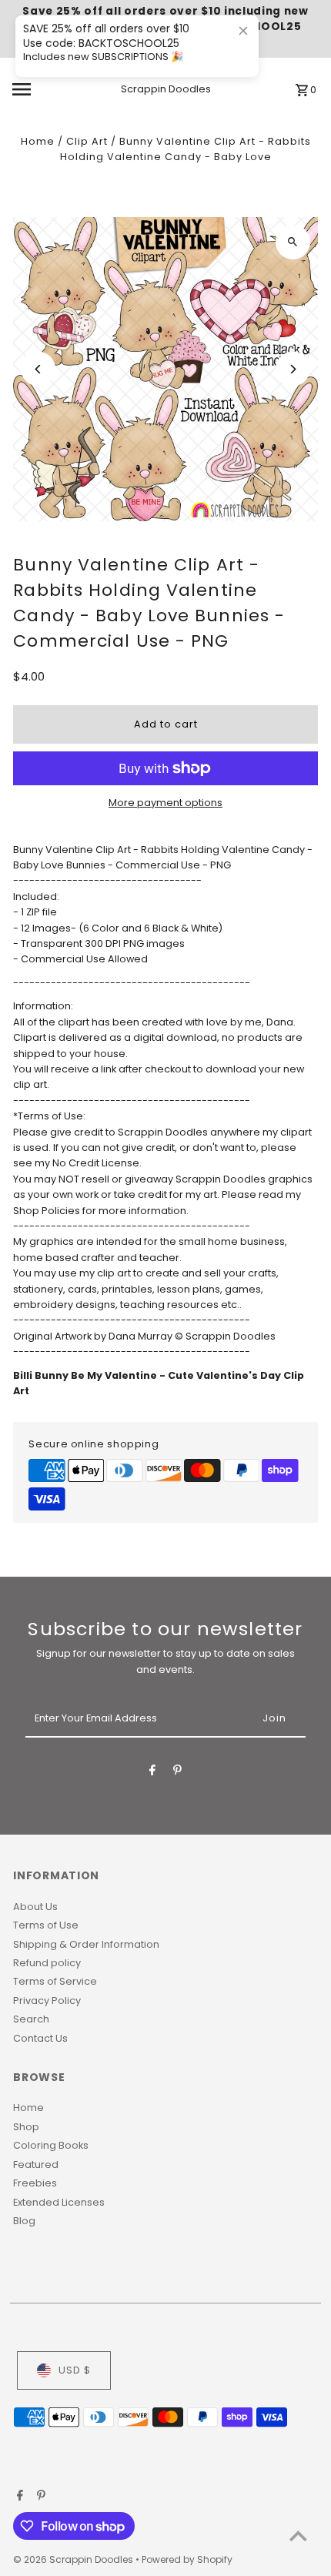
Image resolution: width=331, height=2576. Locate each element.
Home (38, 141)
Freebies (35, 2183)
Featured (36, 2165)
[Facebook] (152, 1773)
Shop (26, 2127)
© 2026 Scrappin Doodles (74, 2559)
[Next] (293, 369)
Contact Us (40, 2038)
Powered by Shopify (187, 2559)
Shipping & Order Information (86, 1944)
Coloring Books (51, 2145)
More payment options (165, 803)
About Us (35, 1907)
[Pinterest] (177, 1773)
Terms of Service (55, 1981)
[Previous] (38, 369)
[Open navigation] (45, 89)
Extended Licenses (59, 2202)
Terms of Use (46, 1925)
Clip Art (87, 141)
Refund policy (47, 1963)
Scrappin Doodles (166, 89)
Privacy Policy (47, 2001)
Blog (24, 2221)
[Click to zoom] (293, 242)
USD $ (75, 2370)
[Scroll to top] (298, 2536)
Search (31, 2019)
